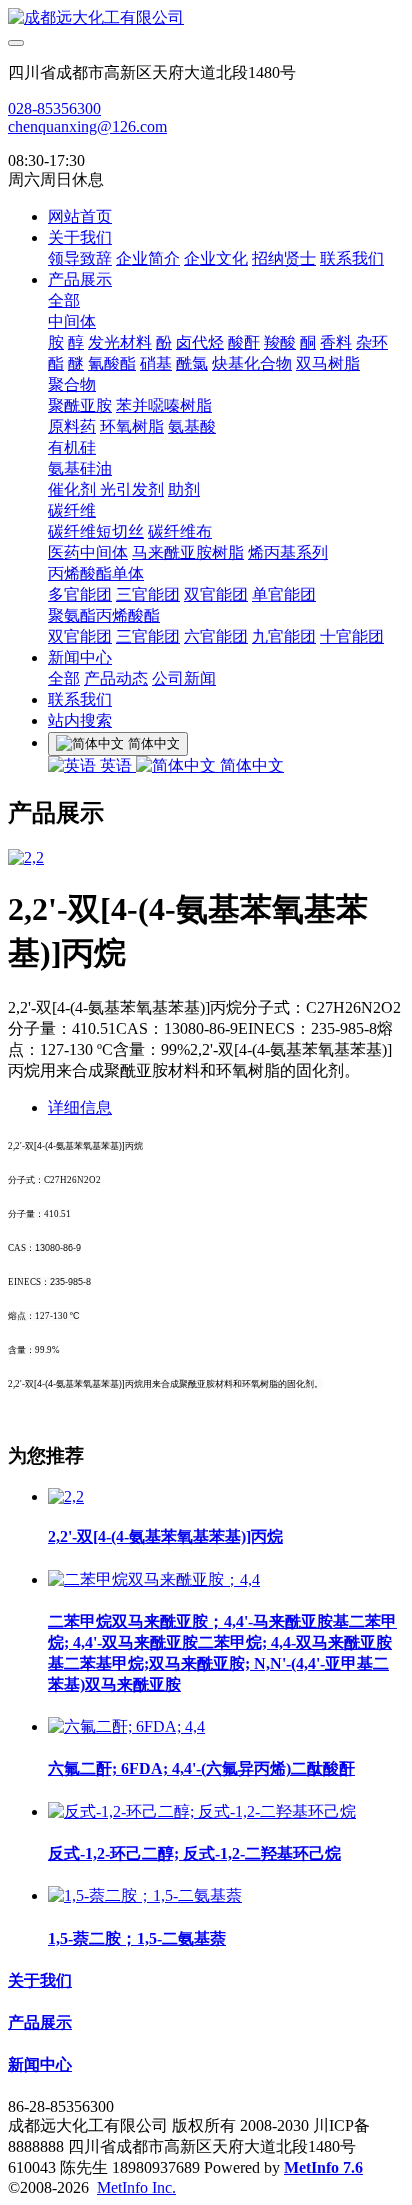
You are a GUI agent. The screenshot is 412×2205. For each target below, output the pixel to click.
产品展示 (80, 279)
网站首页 (80, 216)
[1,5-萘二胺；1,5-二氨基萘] (145, 1895)
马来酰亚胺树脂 (188, 552)
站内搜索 (80, 720)
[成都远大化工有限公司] (206, 18)
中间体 (72, 321)
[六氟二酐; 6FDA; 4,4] (126, 1726)
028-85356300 (54, 108)
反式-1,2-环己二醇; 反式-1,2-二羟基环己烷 (194, 1853)
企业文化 (216, 258)
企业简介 (148, 258)
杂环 (372, 342)
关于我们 (80, 237)
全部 (64, 300)
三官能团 (148, 594)
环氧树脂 (132, 426)
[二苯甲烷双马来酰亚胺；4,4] (154, 1579)
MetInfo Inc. (136, 2187)
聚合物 (72, 384)
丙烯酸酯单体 (96, 573)
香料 (336, 342)
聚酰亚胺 (80, 405)
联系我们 (352, 258)
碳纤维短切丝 (96, 531)
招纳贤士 (284, 258)
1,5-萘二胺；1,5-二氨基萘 (137, 1938)
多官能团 (80, 594)
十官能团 (352, 636)
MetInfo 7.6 (323, 2167)
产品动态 (116, 678)
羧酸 (280, 342)
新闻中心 (80, 657)
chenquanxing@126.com (87, 126)
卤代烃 (200, 342)
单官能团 (284, 594)
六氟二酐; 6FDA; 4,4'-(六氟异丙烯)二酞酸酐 (201, 1768)
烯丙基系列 (288, 552)
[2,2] (66, 1496)
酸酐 (244, 342)
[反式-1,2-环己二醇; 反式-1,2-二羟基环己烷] (202, 1811)
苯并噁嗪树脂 (164, 405)
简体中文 (250, 765)
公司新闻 (184, 678)
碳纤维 (72, 510)
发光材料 (120, 342)
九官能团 (284, 636)
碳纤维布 (180, 531)
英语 (116, 765)
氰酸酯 (112, 363)
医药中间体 (88, 552)
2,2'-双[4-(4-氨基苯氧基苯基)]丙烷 (165, 1536)
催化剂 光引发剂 (106, 489)
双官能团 (216, 594)
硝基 (156, 363)
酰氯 (192, 363)
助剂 (184, 489)
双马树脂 (328, 363)
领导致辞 (80, 258)
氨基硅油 (80, 468)
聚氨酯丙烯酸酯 (104, 615)
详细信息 (80, 1107)
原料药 (72, 426)
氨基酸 (192, 426)
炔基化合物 (252, 363)
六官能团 (216, 636)
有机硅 (72, 447)
